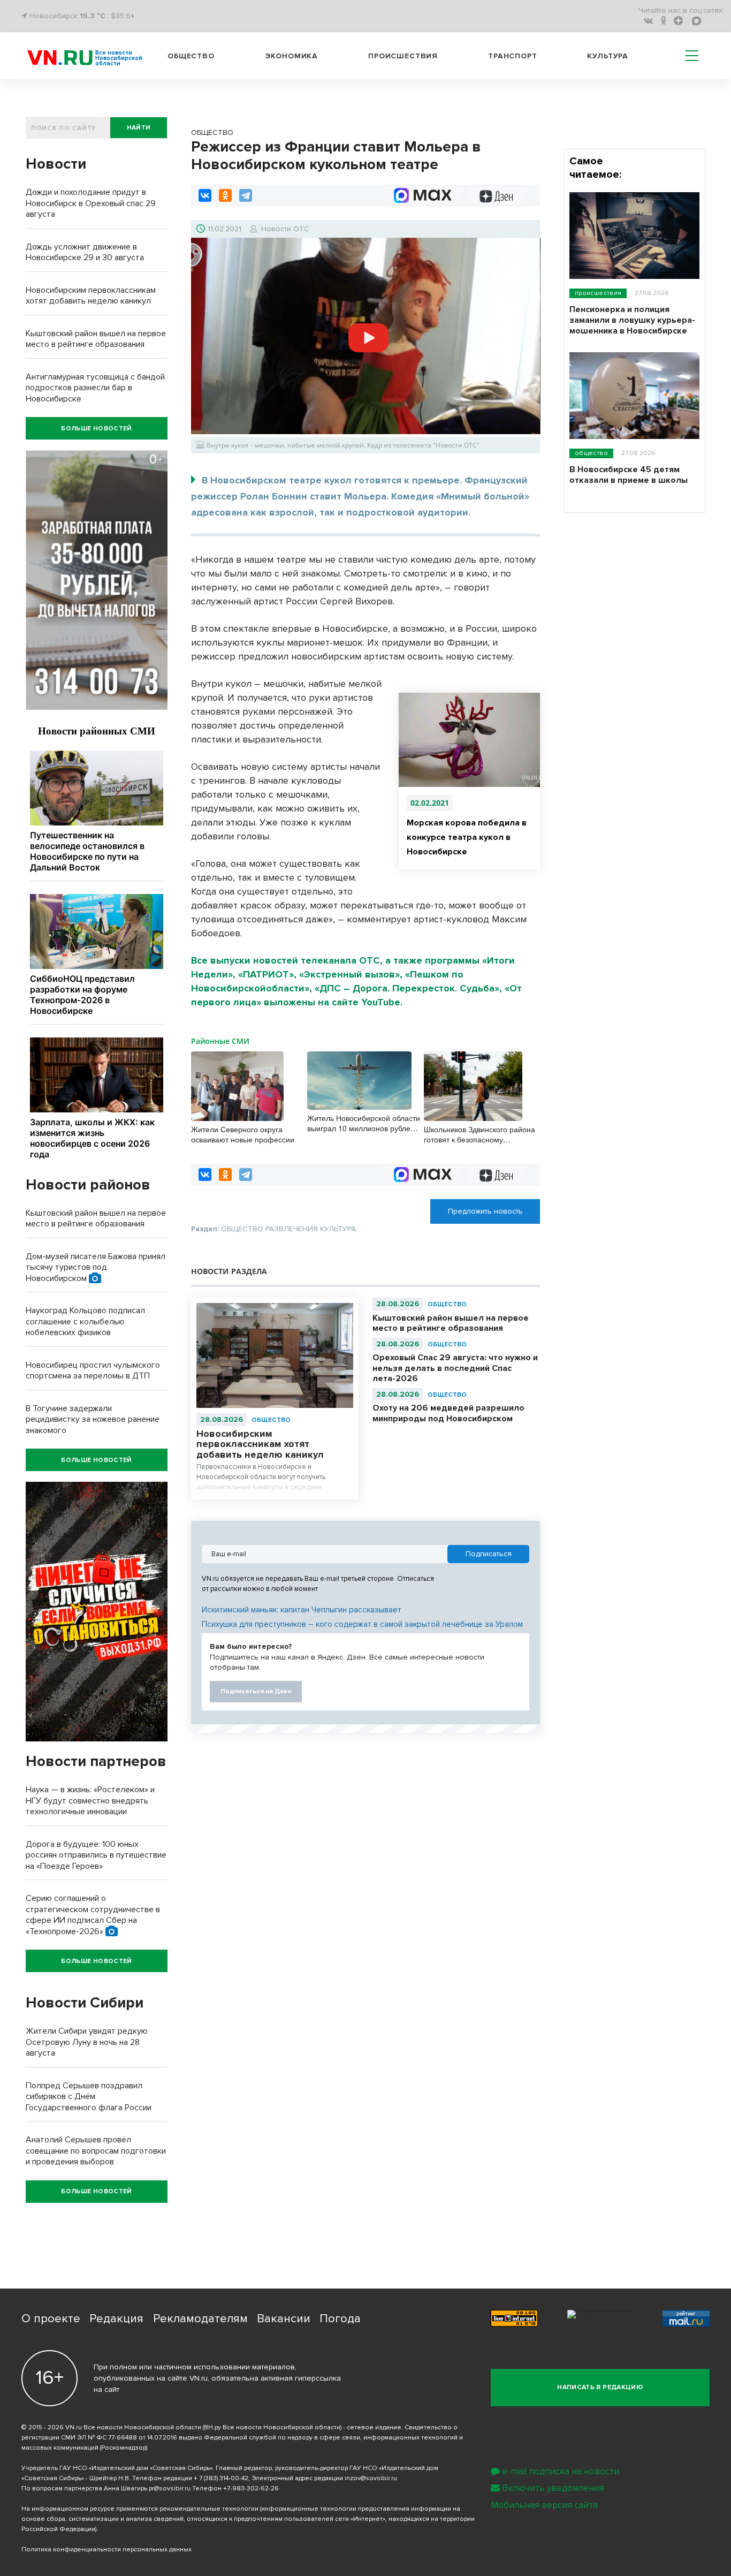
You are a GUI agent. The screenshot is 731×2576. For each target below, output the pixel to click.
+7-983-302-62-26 (251, 2488)
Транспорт (513, 56)
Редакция (116, 2319)
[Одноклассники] (225, 195)
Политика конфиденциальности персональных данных (106, 2550)
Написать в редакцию (600, 2387)
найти (139, 128)
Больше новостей (96, 429)
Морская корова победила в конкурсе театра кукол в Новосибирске (467, 837)
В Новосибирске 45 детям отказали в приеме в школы (629, 475)
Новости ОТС (285, 229)
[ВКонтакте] (205, 195)
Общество (191, 56)
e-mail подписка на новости (561, 2471)
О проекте (51, 2319)
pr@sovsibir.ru (170, 2488)
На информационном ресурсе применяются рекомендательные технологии (140, 2509)
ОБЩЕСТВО (271, 1420)
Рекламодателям (200, 2319)
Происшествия (403, 56)
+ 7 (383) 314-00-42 (221, 2478)
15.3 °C (93, 16)
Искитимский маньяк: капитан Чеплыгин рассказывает (302, 1610)
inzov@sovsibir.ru (371, 2478)
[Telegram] (246, 195)
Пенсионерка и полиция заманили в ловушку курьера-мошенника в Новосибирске (632, 320)
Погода (340, 2319)
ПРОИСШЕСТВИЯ (598, 293)
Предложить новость (485, 1211)
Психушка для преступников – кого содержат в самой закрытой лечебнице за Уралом (362, 1624)
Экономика (292, 56)
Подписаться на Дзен (256, 1691)
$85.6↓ (123, 16)
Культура (608, 56)
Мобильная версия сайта (544, 2505)
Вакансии (284, 2319)
